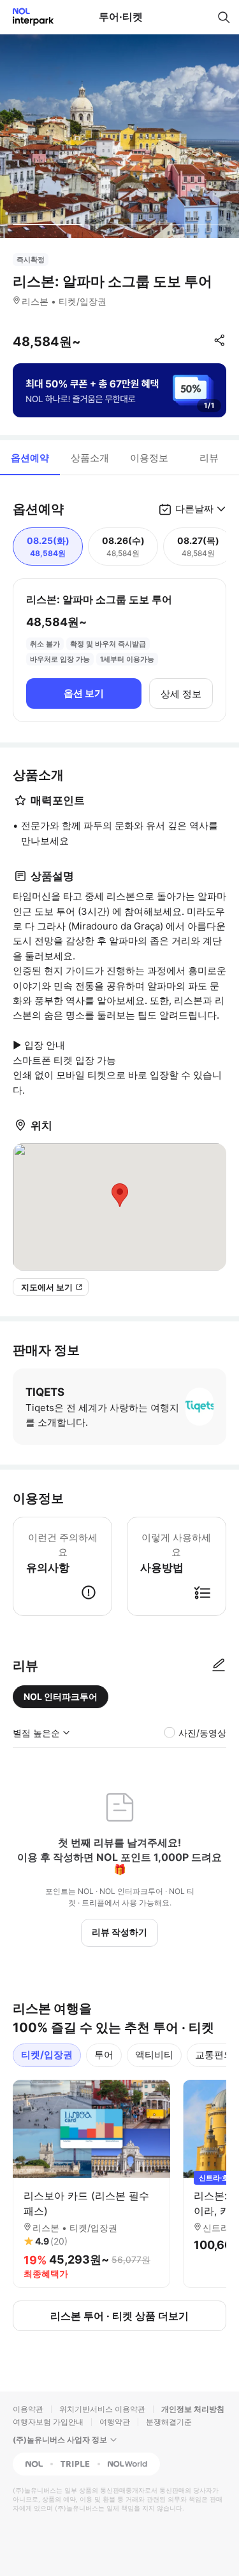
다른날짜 (194, 509)
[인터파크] (28, 17)
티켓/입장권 (47, 2055)
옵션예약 (30, 458)
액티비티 (154, 2055)
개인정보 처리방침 (193, 2409)
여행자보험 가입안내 (48, 2422)
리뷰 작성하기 (119, 1932)
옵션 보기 (84, 693)
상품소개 (90, 458)
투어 (104, 2055)
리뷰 (209, 458)
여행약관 (115, 2422)
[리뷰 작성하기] (219, 1666)
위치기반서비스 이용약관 (102, 2409)
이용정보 (149, 458)
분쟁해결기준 (169, 2422)
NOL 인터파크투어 (61, 1696)
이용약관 (28, 2409)
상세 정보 (181, 694)
